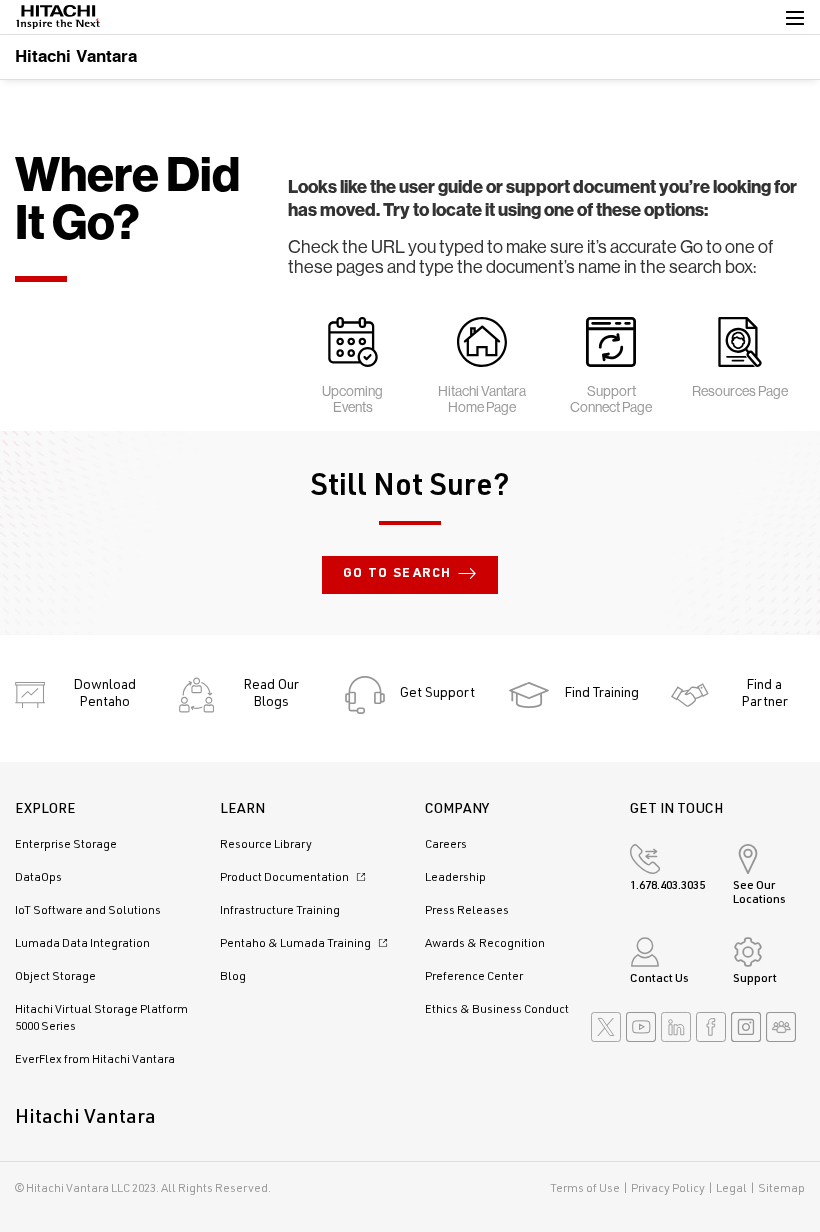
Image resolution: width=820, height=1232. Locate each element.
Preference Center (474, 977)
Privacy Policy (668, 1189)
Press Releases (467, 911)
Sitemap (781, 1189)
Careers (446, 845)
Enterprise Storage (66, 845)
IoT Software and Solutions (88, 911)
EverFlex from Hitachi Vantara (95, 1060)
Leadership (455, 878)
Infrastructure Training (280, 911)
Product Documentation (285, 878)
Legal (731, 1189)
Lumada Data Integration (82, 944)
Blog (233, 977)
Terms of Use (585, 1189)
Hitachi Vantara (76, 55)
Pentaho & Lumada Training (296, 944)
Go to (397, 574)
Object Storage (55, 977)
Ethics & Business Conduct (497, 1010)
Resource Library (266, 845)
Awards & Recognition (485, 944)
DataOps (38, 878)
